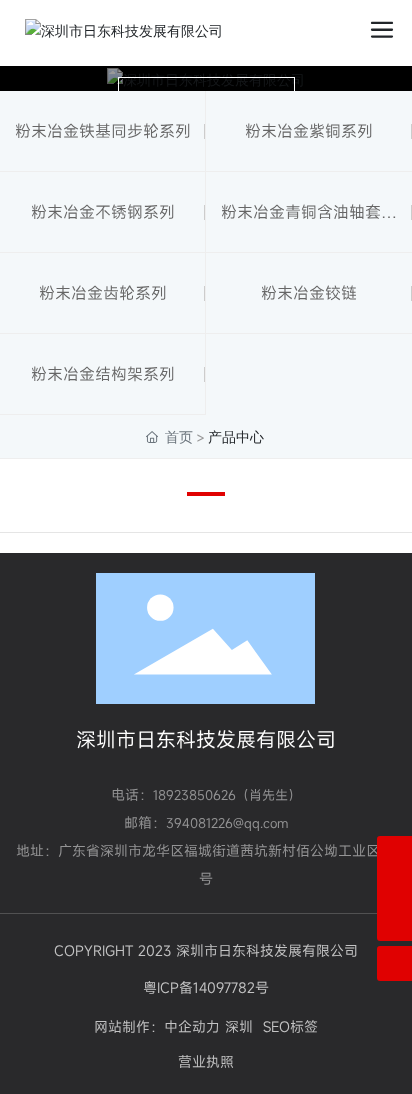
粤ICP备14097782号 (206, 987)
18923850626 (194, 795)
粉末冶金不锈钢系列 (103, 212)
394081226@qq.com (227, 823)
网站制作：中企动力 (157, 1026)
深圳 (239, 1026)
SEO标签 (290, 1026)
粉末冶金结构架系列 (103, 374)
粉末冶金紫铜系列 (309, 131)
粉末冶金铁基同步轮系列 (103, 131)
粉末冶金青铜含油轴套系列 (309, 226)
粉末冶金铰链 (309, 293)
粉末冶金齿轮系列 (103, 293)
